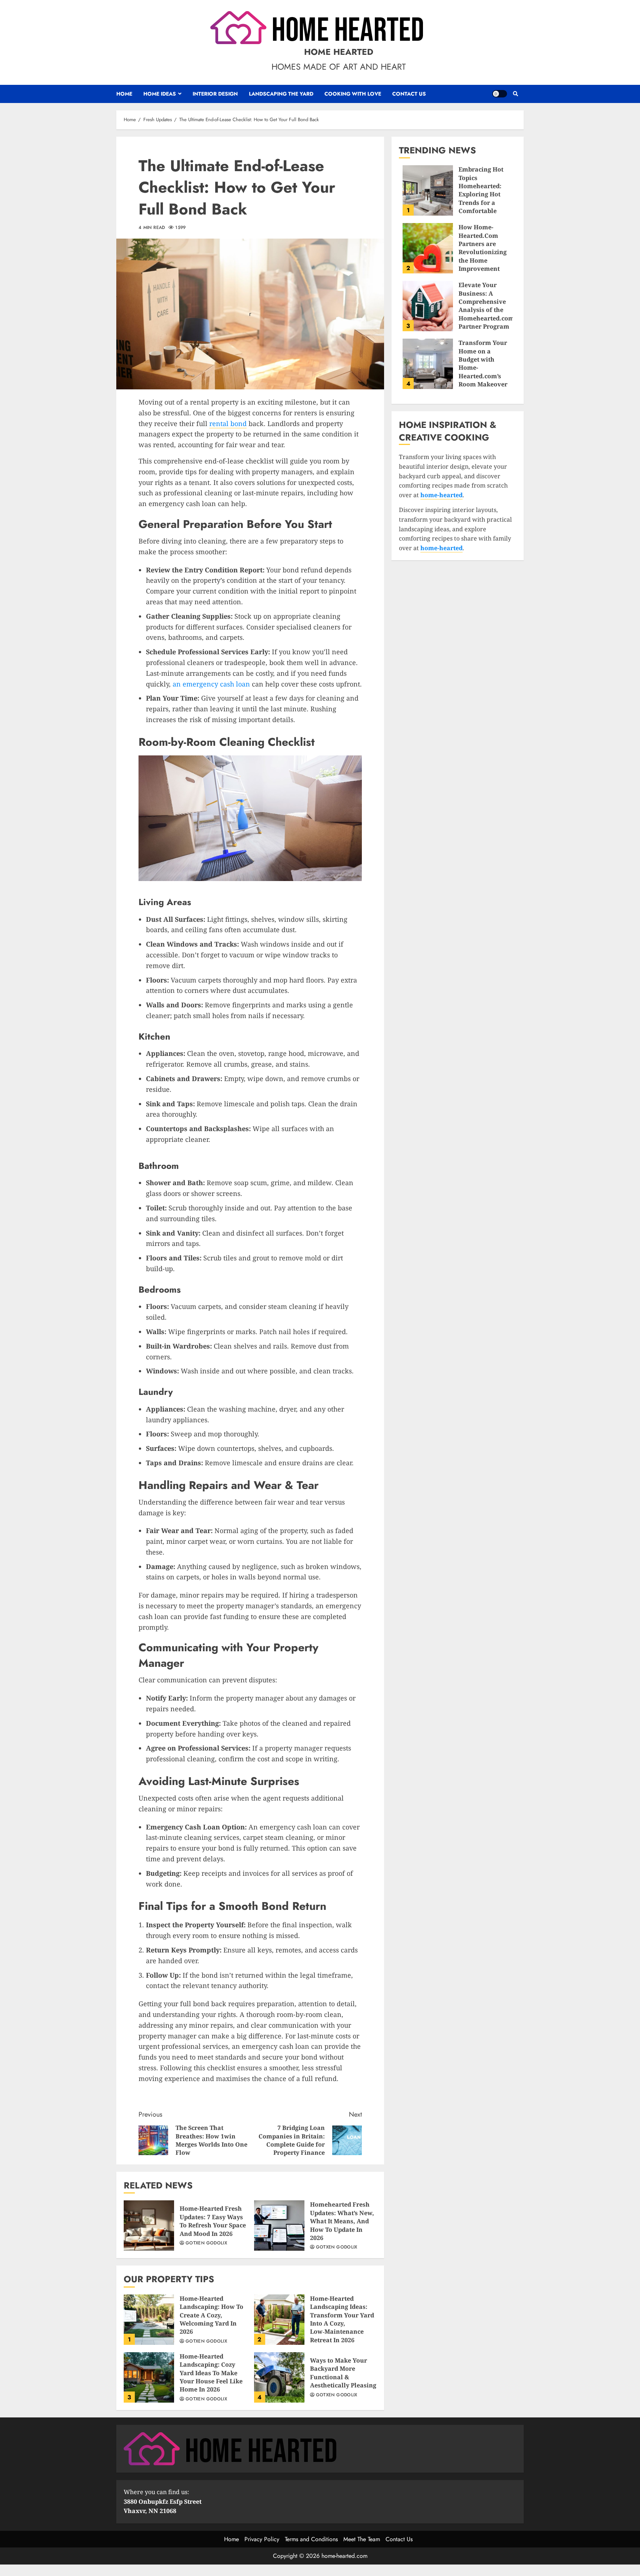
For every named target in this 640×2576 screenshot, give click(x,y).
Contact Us (409, 94)
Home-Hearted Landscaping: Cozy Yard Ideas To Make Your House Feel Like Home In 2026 (149, 2377)
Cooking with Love (353, 94)
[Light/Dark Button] (500, 94)
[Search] (515, 94)
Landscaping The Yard (281, 94)
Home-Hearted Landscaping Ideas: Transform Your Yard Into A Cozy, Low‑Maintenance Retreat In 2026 (279, 2320)
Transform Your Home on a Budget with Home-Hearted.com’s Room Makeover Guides (428, 364)
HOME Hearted (339, 52)
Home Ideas (160, 94)
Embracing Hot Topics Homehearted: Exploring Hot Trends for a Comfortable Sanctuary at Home (428, 190)
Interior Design (215, 94)
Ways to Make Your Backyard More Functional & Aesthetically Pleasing (279, 2377)
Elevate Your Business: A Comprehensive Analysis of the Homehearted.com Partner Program (428, 306)
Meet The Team (362, 2539)
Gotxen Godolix (206, 2243)
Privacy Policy (262, 2539)
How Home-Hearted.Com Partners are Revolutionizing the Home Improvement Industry (428, 248)
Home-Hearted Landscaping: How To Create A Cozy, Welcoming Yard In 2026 (149, 2320)
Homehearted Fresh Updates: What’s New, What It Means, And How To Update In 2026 (279, 2226)
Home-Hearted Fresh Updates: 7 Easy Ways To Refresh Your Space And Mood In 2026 (149, 2226)
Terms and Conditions (311, 2539)
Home (124, 94)
